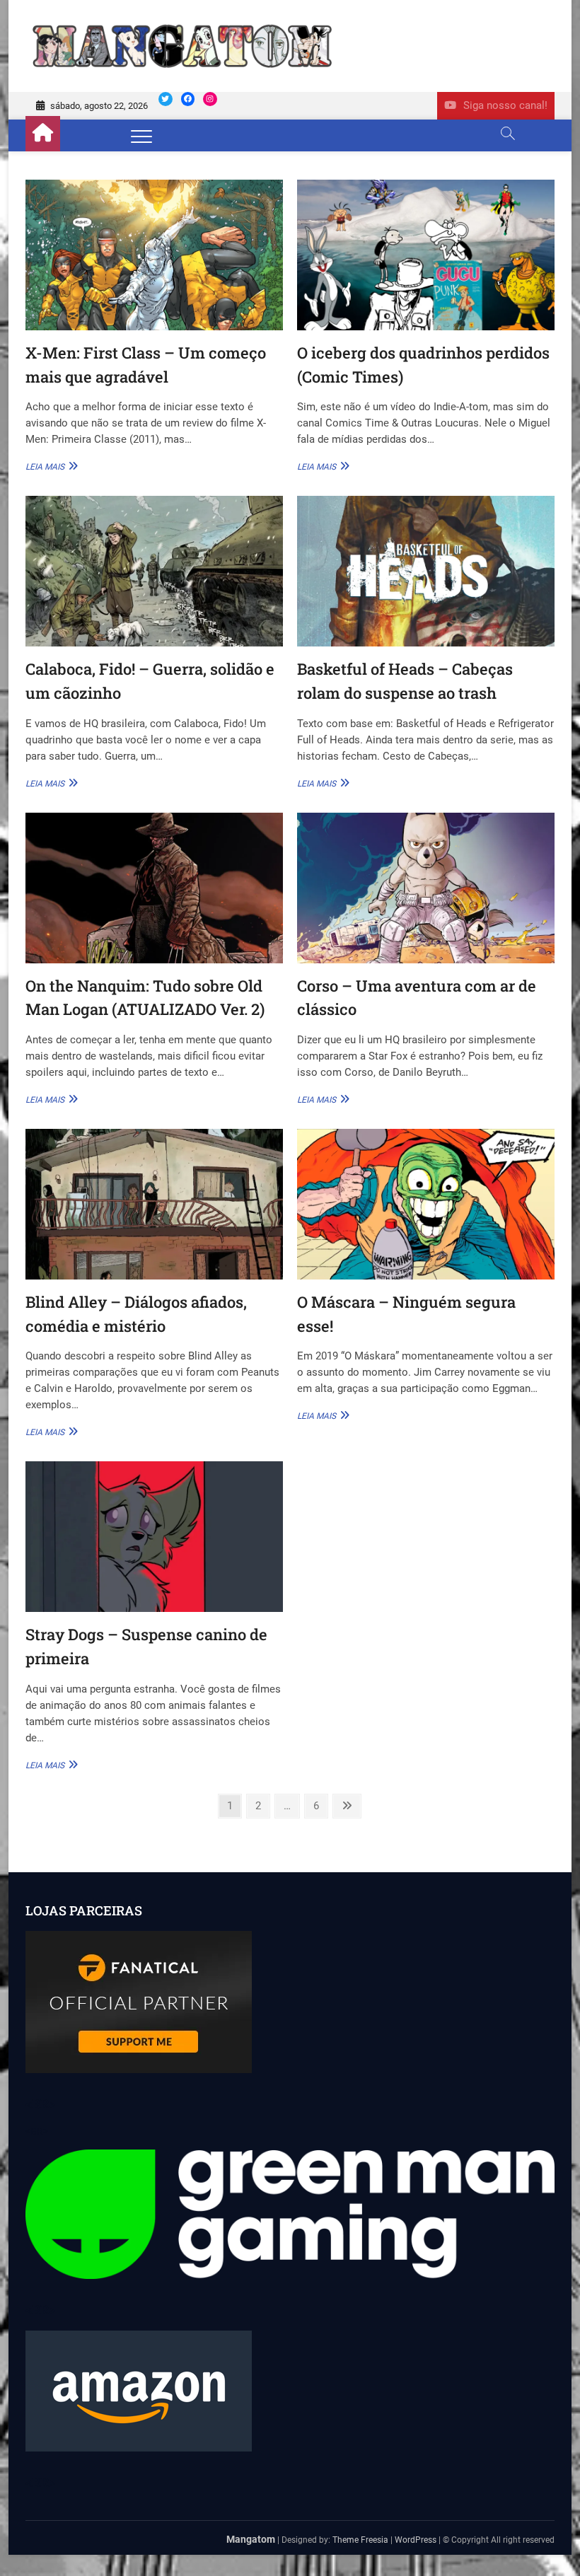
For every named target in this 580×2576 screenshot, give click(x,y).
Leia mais (50, 466)
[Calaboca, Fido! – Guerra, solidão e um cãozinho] (154, 571)
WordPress (416, 2540)
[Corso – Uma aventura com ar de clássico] (426, 888)
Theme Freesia (360, 2540)
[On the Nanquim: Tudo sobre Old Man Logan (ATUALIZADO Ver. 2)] (154, 888)
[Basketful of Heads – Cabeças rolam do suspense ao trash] (426, 571)
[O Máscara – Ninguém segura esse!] (426, 1204)
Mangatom (251, 2539)
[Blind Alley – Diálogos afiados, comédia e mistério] (154, 1204)
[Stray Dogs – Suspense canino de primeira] (154, 1537)
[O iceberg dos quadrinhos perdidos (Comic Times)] (426, 255)
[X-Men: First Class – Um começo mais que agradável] (154, 255)
